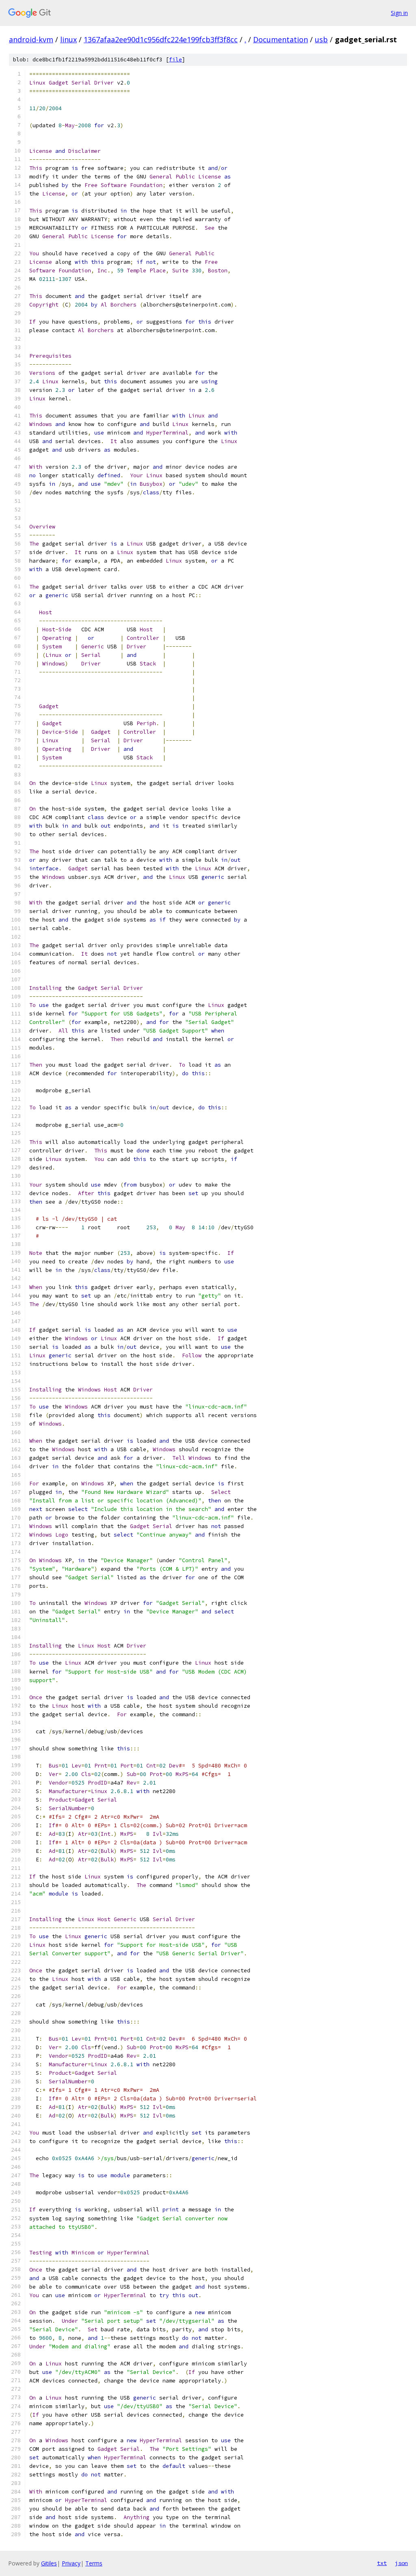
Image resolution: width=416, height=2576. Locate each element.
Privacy (71, 2563)
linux (68, 39)
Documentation (281, 39)
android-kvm (31, 39)
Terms (94, 2563)
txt (382, 2563)
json (401, 2563)
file (175, 60)
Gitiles (49, 2563)
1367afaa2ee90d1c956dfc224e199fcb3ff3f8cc (161, 39)
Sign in (399, 13)
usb (321, 39)
